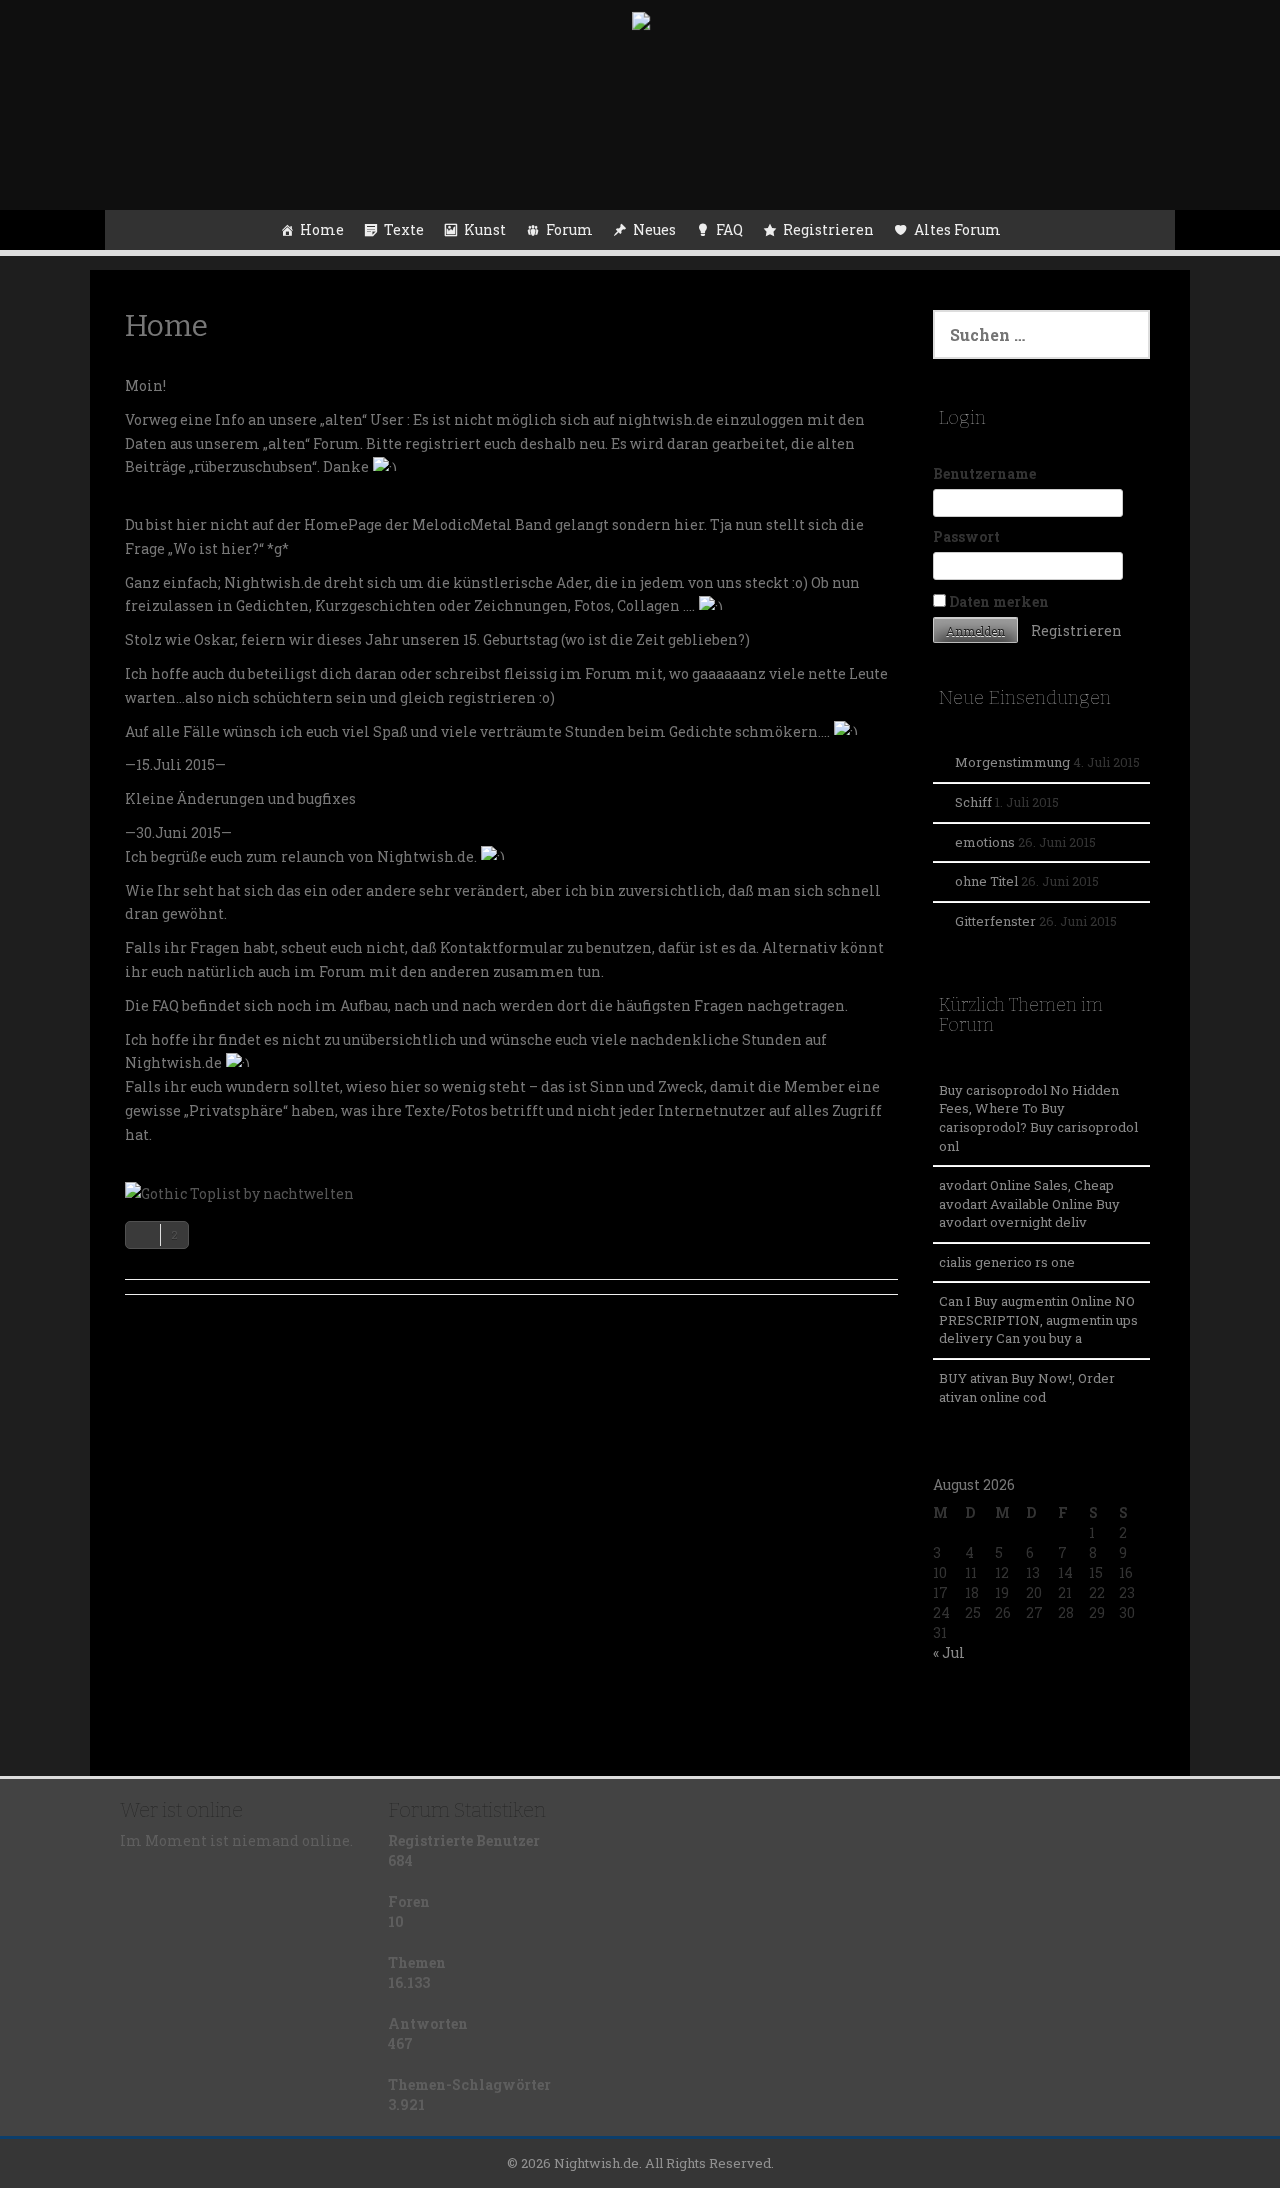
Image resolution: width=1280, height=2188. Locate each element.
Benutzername (984, 473)
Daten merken (997, 601)
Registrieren (828, 229)
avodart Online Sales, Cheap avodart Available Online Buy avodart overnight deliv (1029, 1203)
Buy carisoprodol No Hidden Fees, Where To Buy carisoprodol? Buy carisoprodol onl (1038, 1118)
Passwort (966, 536)
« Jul (949, 1652)
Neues (654, 229)
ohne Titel (986, 881)
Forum (569, 229)
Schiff (973, 802)
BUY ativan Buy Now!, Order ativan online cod (1027, 1387)
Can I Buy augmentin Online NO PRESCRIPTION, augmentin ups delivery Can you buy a (1038, 1319)
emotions (985, 842)
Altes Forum (957, 229)
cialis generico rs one (1007, 1262)
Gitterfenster (995, 921)
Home (322, 229)
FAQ (729, 229)
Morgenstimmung (1012, 762)
